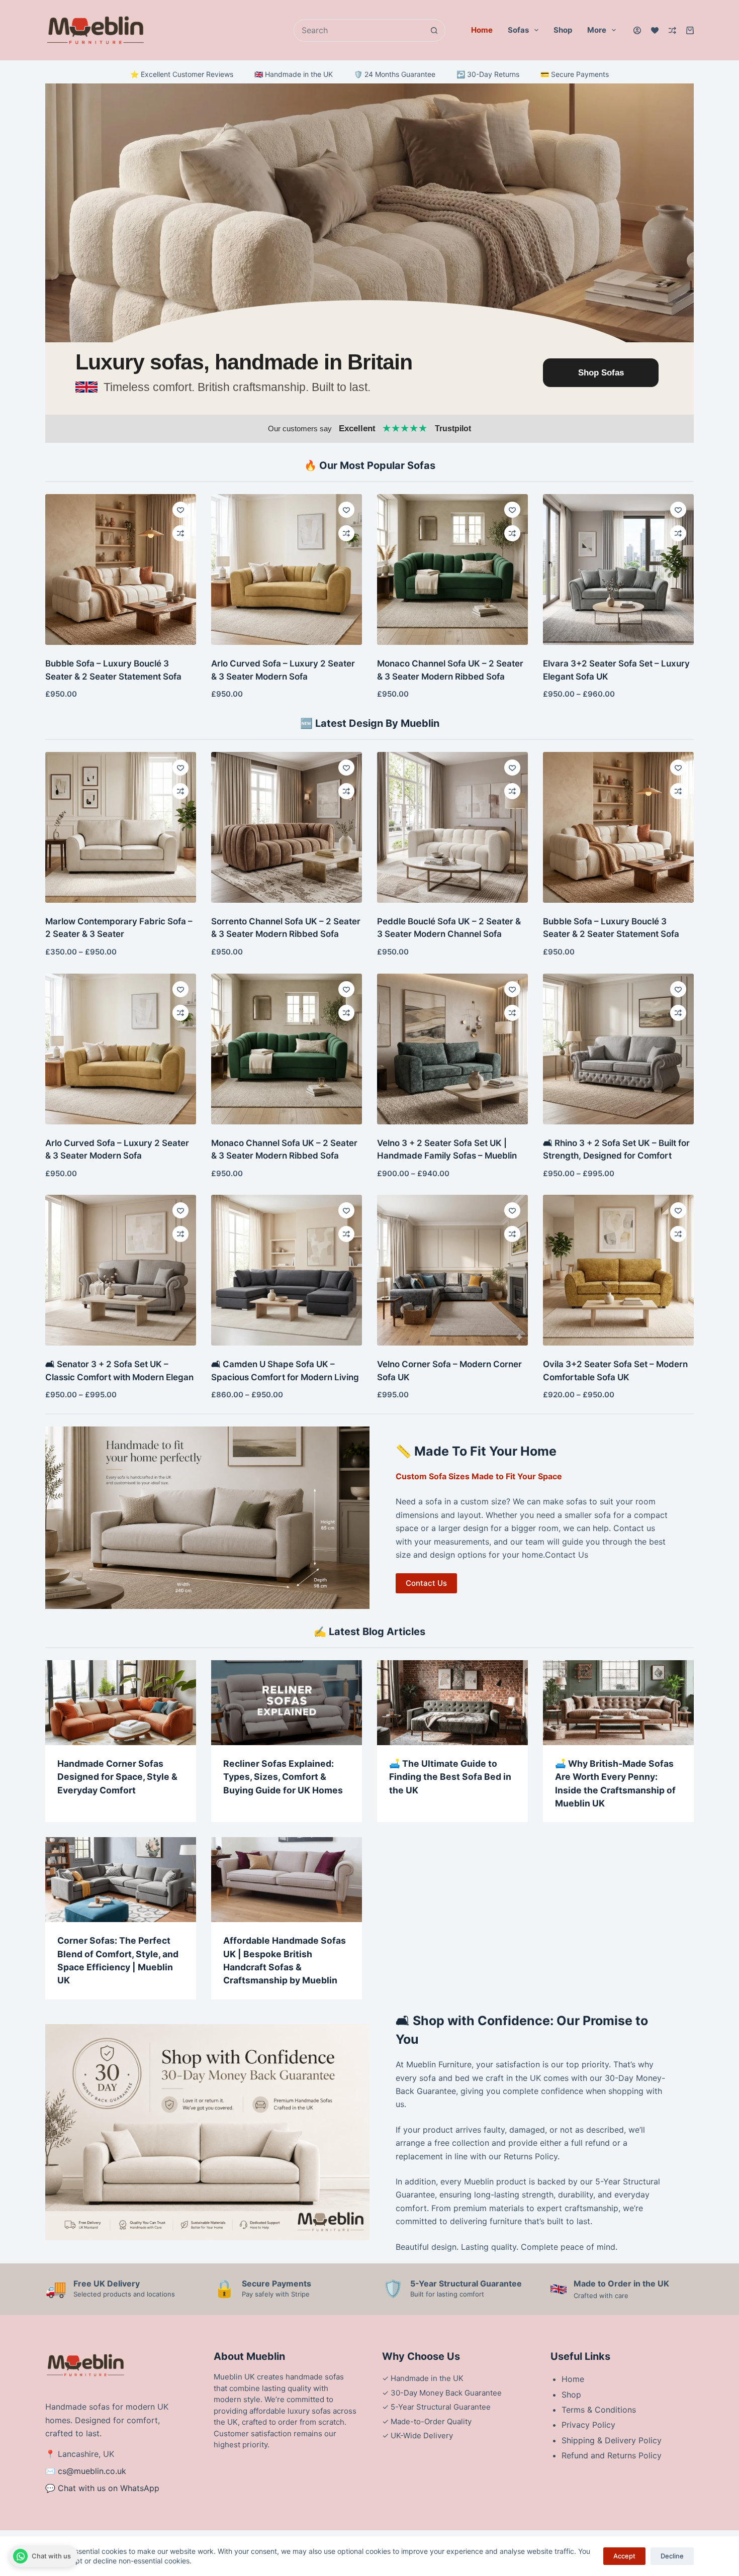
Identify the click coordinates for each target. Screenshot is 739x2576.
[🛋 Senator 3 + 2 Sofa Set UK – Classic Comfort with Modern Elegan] (121, 1270)
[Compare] (672, 30)
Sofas (518, 30)
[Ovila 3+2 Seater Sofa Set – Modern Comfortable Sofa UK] (618, 1270)
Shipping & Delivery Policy (612, 2440)
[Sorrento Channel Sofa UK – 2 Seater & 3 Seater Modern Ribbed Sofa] (287, 827)
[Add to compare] (180, 533)
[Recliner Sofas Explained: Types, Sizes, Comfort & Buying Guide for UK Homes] (287, 1703)
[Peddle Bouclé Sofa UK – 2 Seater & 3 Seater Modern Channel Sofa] (452, 827)
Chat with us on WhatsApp (109, 2488)
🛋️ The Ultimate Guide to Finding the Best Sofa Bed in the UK (450, 1777)
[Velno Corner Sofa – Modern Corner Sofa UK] (452, 1270)
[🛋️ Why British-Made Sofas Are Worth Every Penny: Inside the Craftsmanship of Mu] (618, 1703)
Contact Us (426, 1583)
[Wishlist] (655, 30)
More (597, 30)
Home (482, 30)
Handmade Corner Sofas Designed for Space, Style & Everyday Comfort (117, 1777)
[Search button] (434, 30)
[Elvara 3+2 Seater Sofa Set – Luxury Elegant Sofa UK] (618, 569)
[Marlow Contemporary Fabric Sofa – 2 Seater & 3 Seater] (121, 827)
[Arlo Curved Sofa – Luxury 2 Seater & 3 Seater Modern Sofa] (287, 569)
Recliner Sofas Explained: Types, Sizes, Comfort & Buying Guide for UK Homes (283, 1777)
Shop (563, 30)
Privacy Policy (588, 2425)
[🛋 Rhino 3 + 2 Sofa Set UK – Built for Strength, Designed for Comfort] (618, 1049)
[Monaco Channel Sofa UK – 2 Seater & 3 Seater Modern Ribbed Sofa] (452, 569)
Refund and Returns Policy (612, 2455)
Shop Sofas (601, 373)
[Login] (637, 30)
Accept (624, 2556)
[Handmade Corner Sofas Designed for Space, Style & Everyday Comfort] (121, 1703)
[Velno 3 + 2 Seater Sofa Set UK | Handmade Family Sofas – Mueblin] (452, 1049)
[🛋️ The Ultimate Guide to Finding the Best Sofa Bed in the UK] (452, 1703)
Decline (672, 2556)
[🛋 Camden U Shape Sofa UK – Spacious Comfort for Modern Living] (287, 1270)
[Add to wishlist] (180, 510)
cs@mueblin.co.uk (92, 2471)
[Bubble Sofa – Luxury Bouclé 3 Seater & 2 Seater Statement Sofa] (121, 569)
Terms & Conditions (599, 2410)
